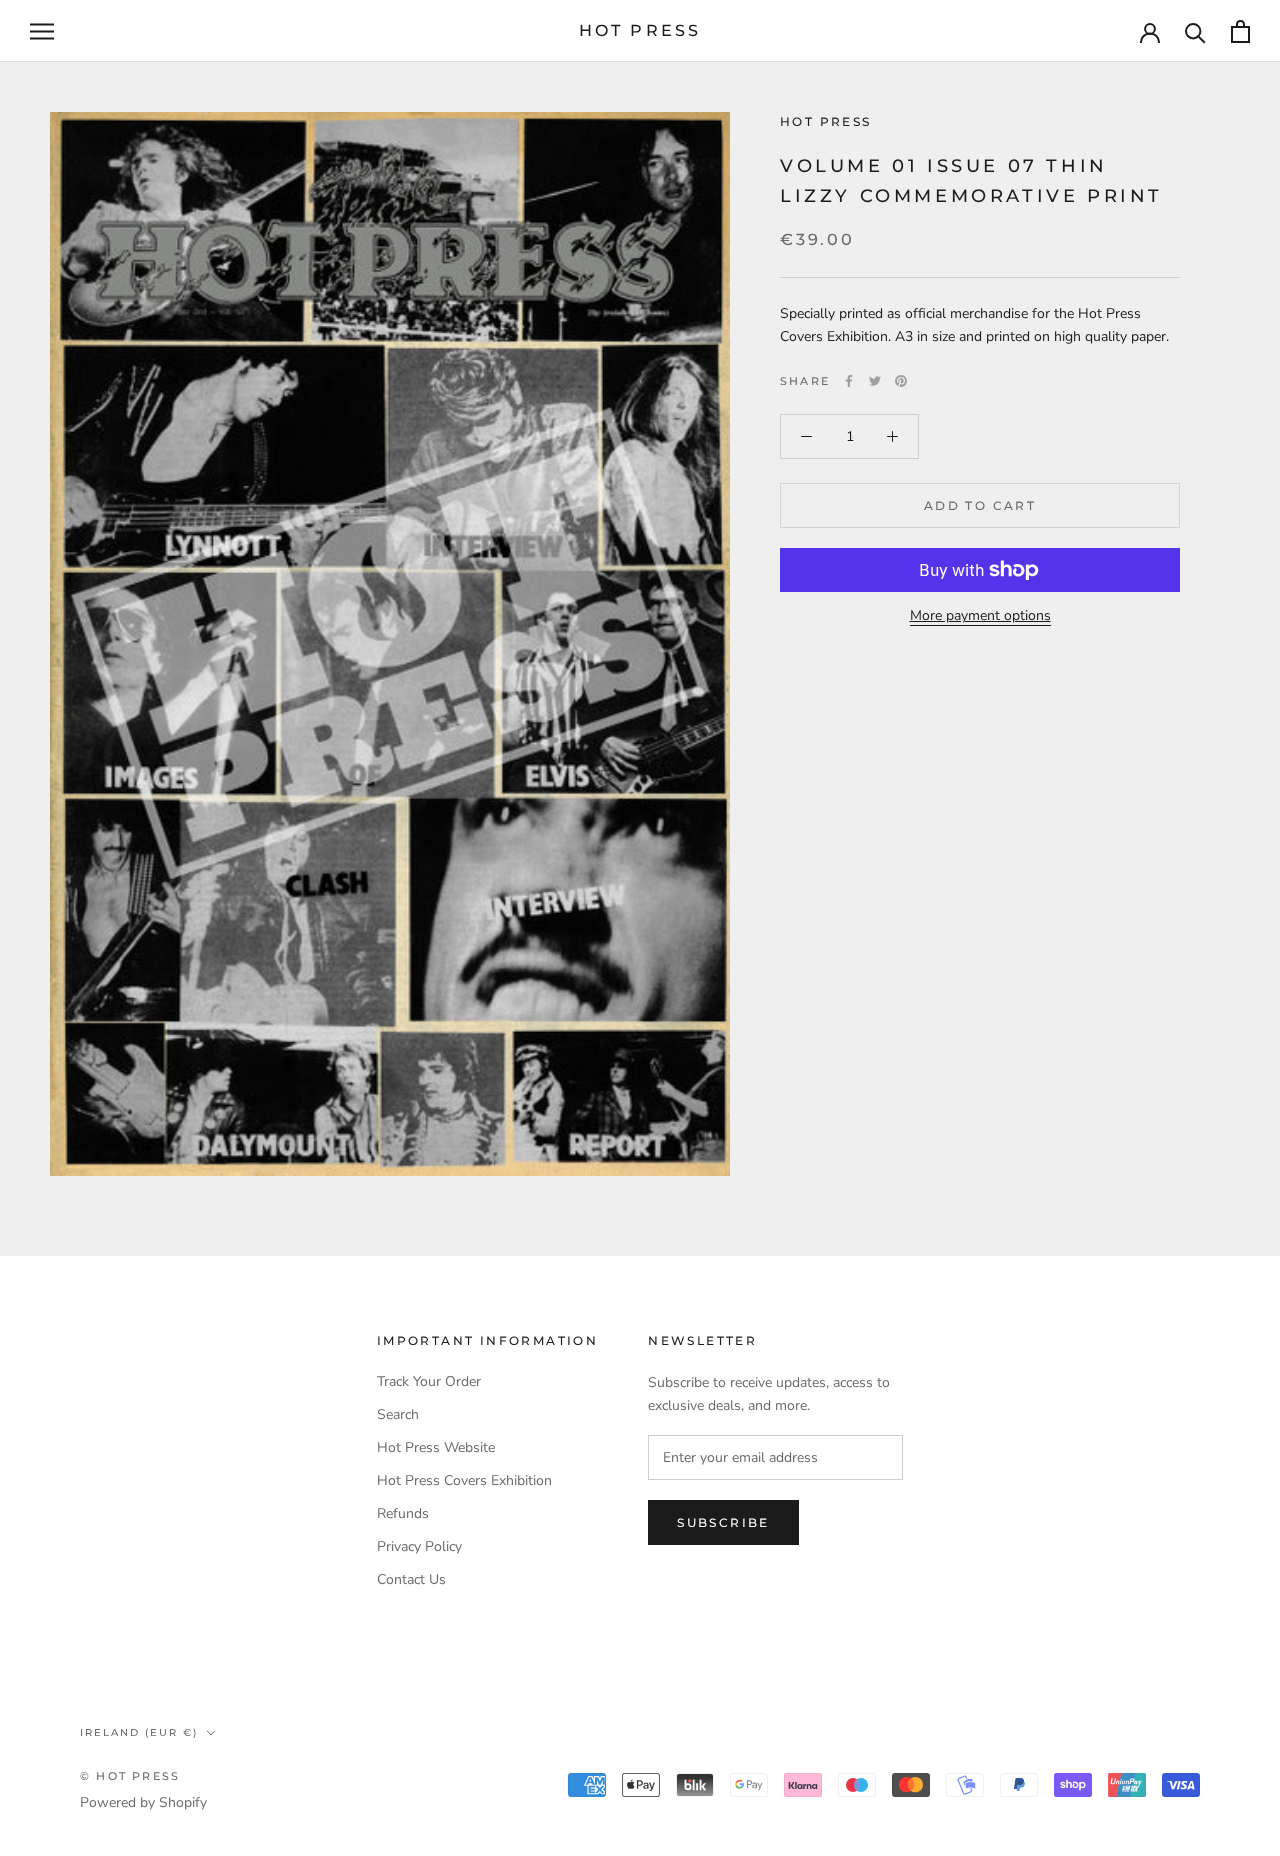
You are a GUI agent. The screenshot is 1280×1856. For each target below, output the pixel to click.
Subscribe (723, 1522)
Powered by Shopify (143, 1802)
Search (398, 1414)
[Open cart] (1240, 31)
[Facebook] (849, 381)
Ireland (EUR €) (139, 1732)
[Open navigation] (42, 31)
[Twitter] (875, 381)
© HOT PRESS (130, 1776)
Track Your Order (429, 1381)
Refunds (403, 1513)
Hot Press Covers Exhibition (464, 1480)
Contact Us (411, 1579)
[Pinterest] (901, 381)
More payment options (980, 615)
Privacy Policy (419, 1546)
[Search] (1195, 31)
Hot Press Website (436, 1447)
